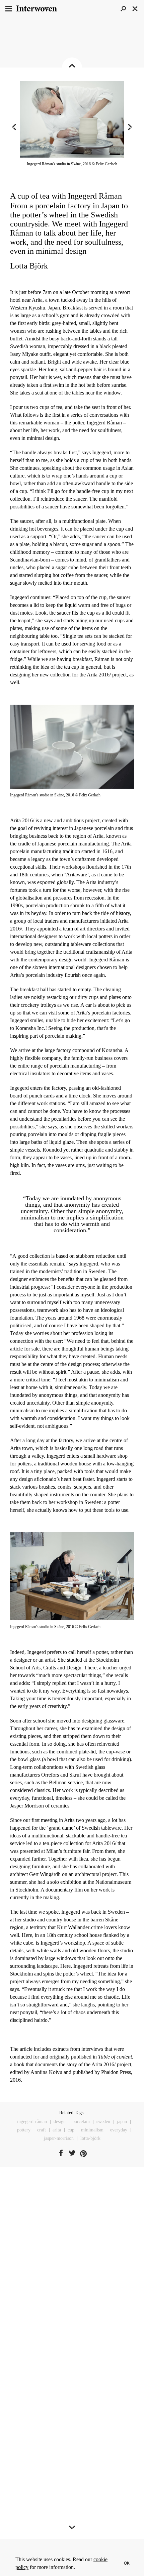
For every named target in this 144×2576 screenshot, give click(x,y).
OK (127, 2563)
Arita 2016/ (99, 675)
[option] (72, 127)
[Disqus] (72, 2276)
